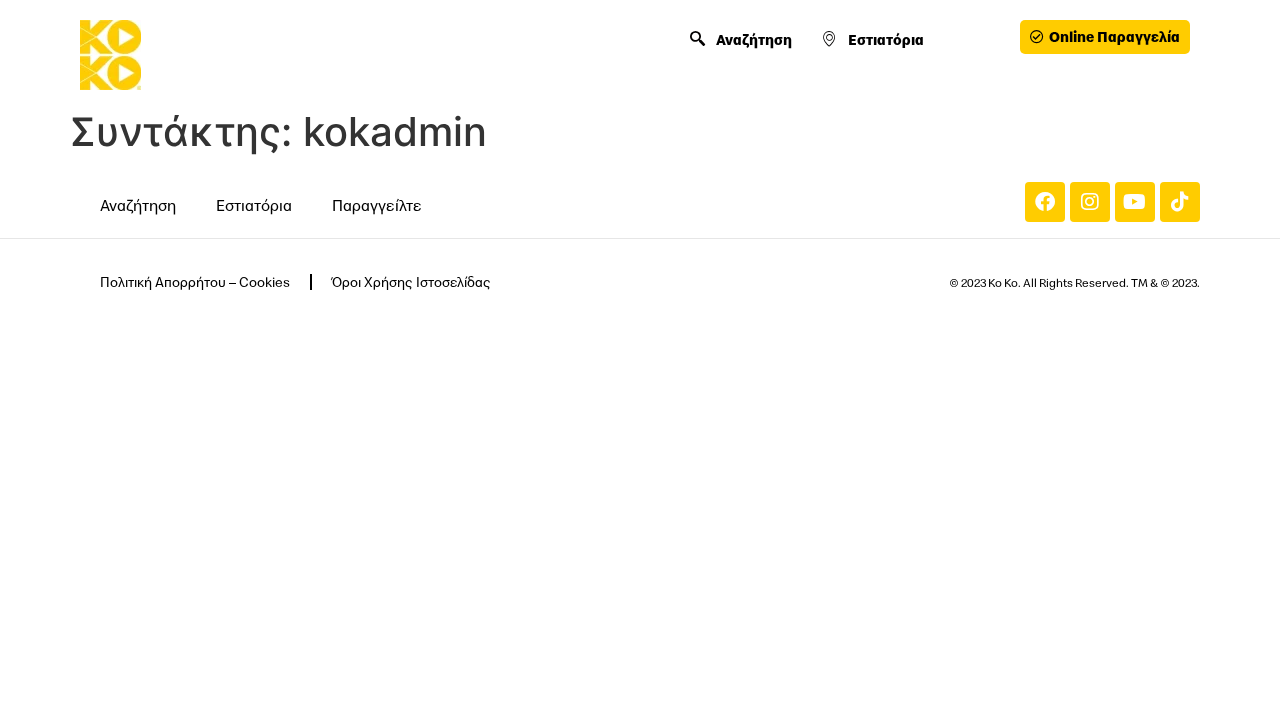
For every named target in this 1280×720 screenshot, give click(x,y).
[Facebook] (1045, 202)
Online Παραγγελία (1114, 36)
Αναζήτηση (754, 39)
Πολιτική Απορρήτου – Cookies (195, 282)
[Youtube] (1135, 202)
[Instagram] (1090, 202)
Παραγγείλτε (377, 205)
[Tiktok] (1180, 202)
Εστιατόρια (886, 39)
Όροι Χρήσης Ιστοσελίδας (411, 282)
